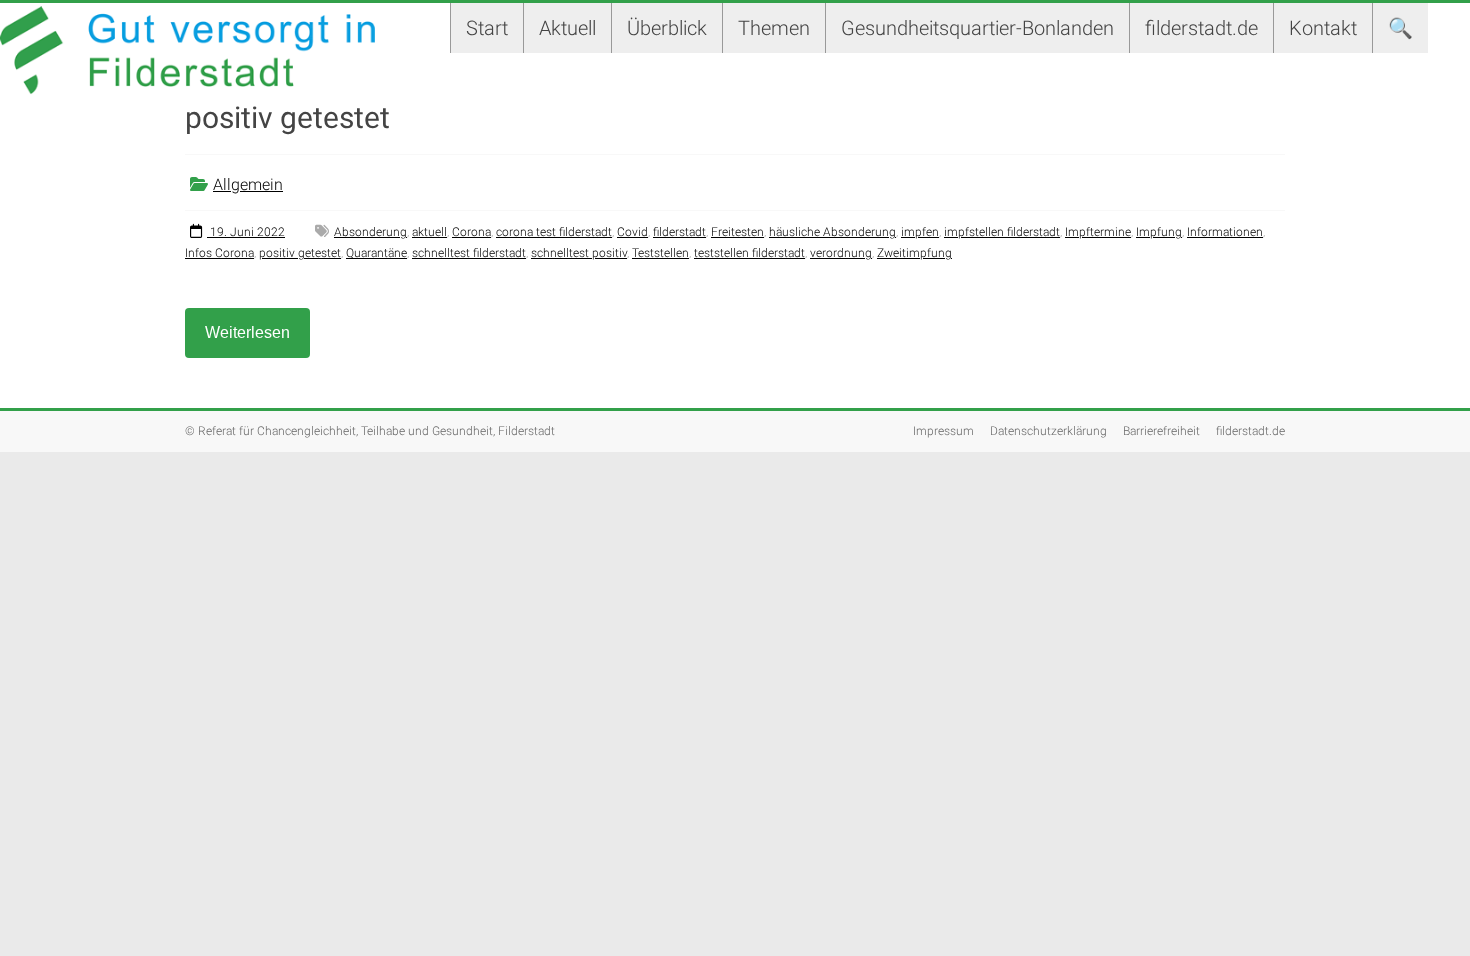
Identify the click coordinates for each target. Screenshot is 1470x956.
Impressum (943, 431)
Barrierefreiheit (1161, 431)
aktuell (429, 232)
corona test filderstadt (554, 232)
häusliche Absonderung (832, 232)
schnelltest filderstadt (469, 253)
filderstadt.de (1201, 28)
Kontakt (1323, 28)
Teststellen (660, 253)
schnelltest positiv (579, 253)
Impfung (1159, 232)
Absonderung (370, 232)
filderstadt (679, 232)
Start (487, 28)
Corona (471, 232)
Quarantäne (376, 253)
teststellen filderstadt (749, 253)
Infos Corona (219, 253)
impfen (920, 232)
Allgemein (248, 184)
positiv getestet (300, 253)
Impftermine (1098, 232)
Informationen (1225, 232)
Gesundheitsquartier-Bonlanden (977, 28)
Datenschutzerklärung (1048, 431)
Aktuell (567, 28)
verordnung (841, 253)
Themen (774, 28)
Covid (632, 232)
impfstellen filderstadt (1002, 232)
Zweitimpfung (914, 253)
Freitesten (737, 232)
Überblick (667, 28)
